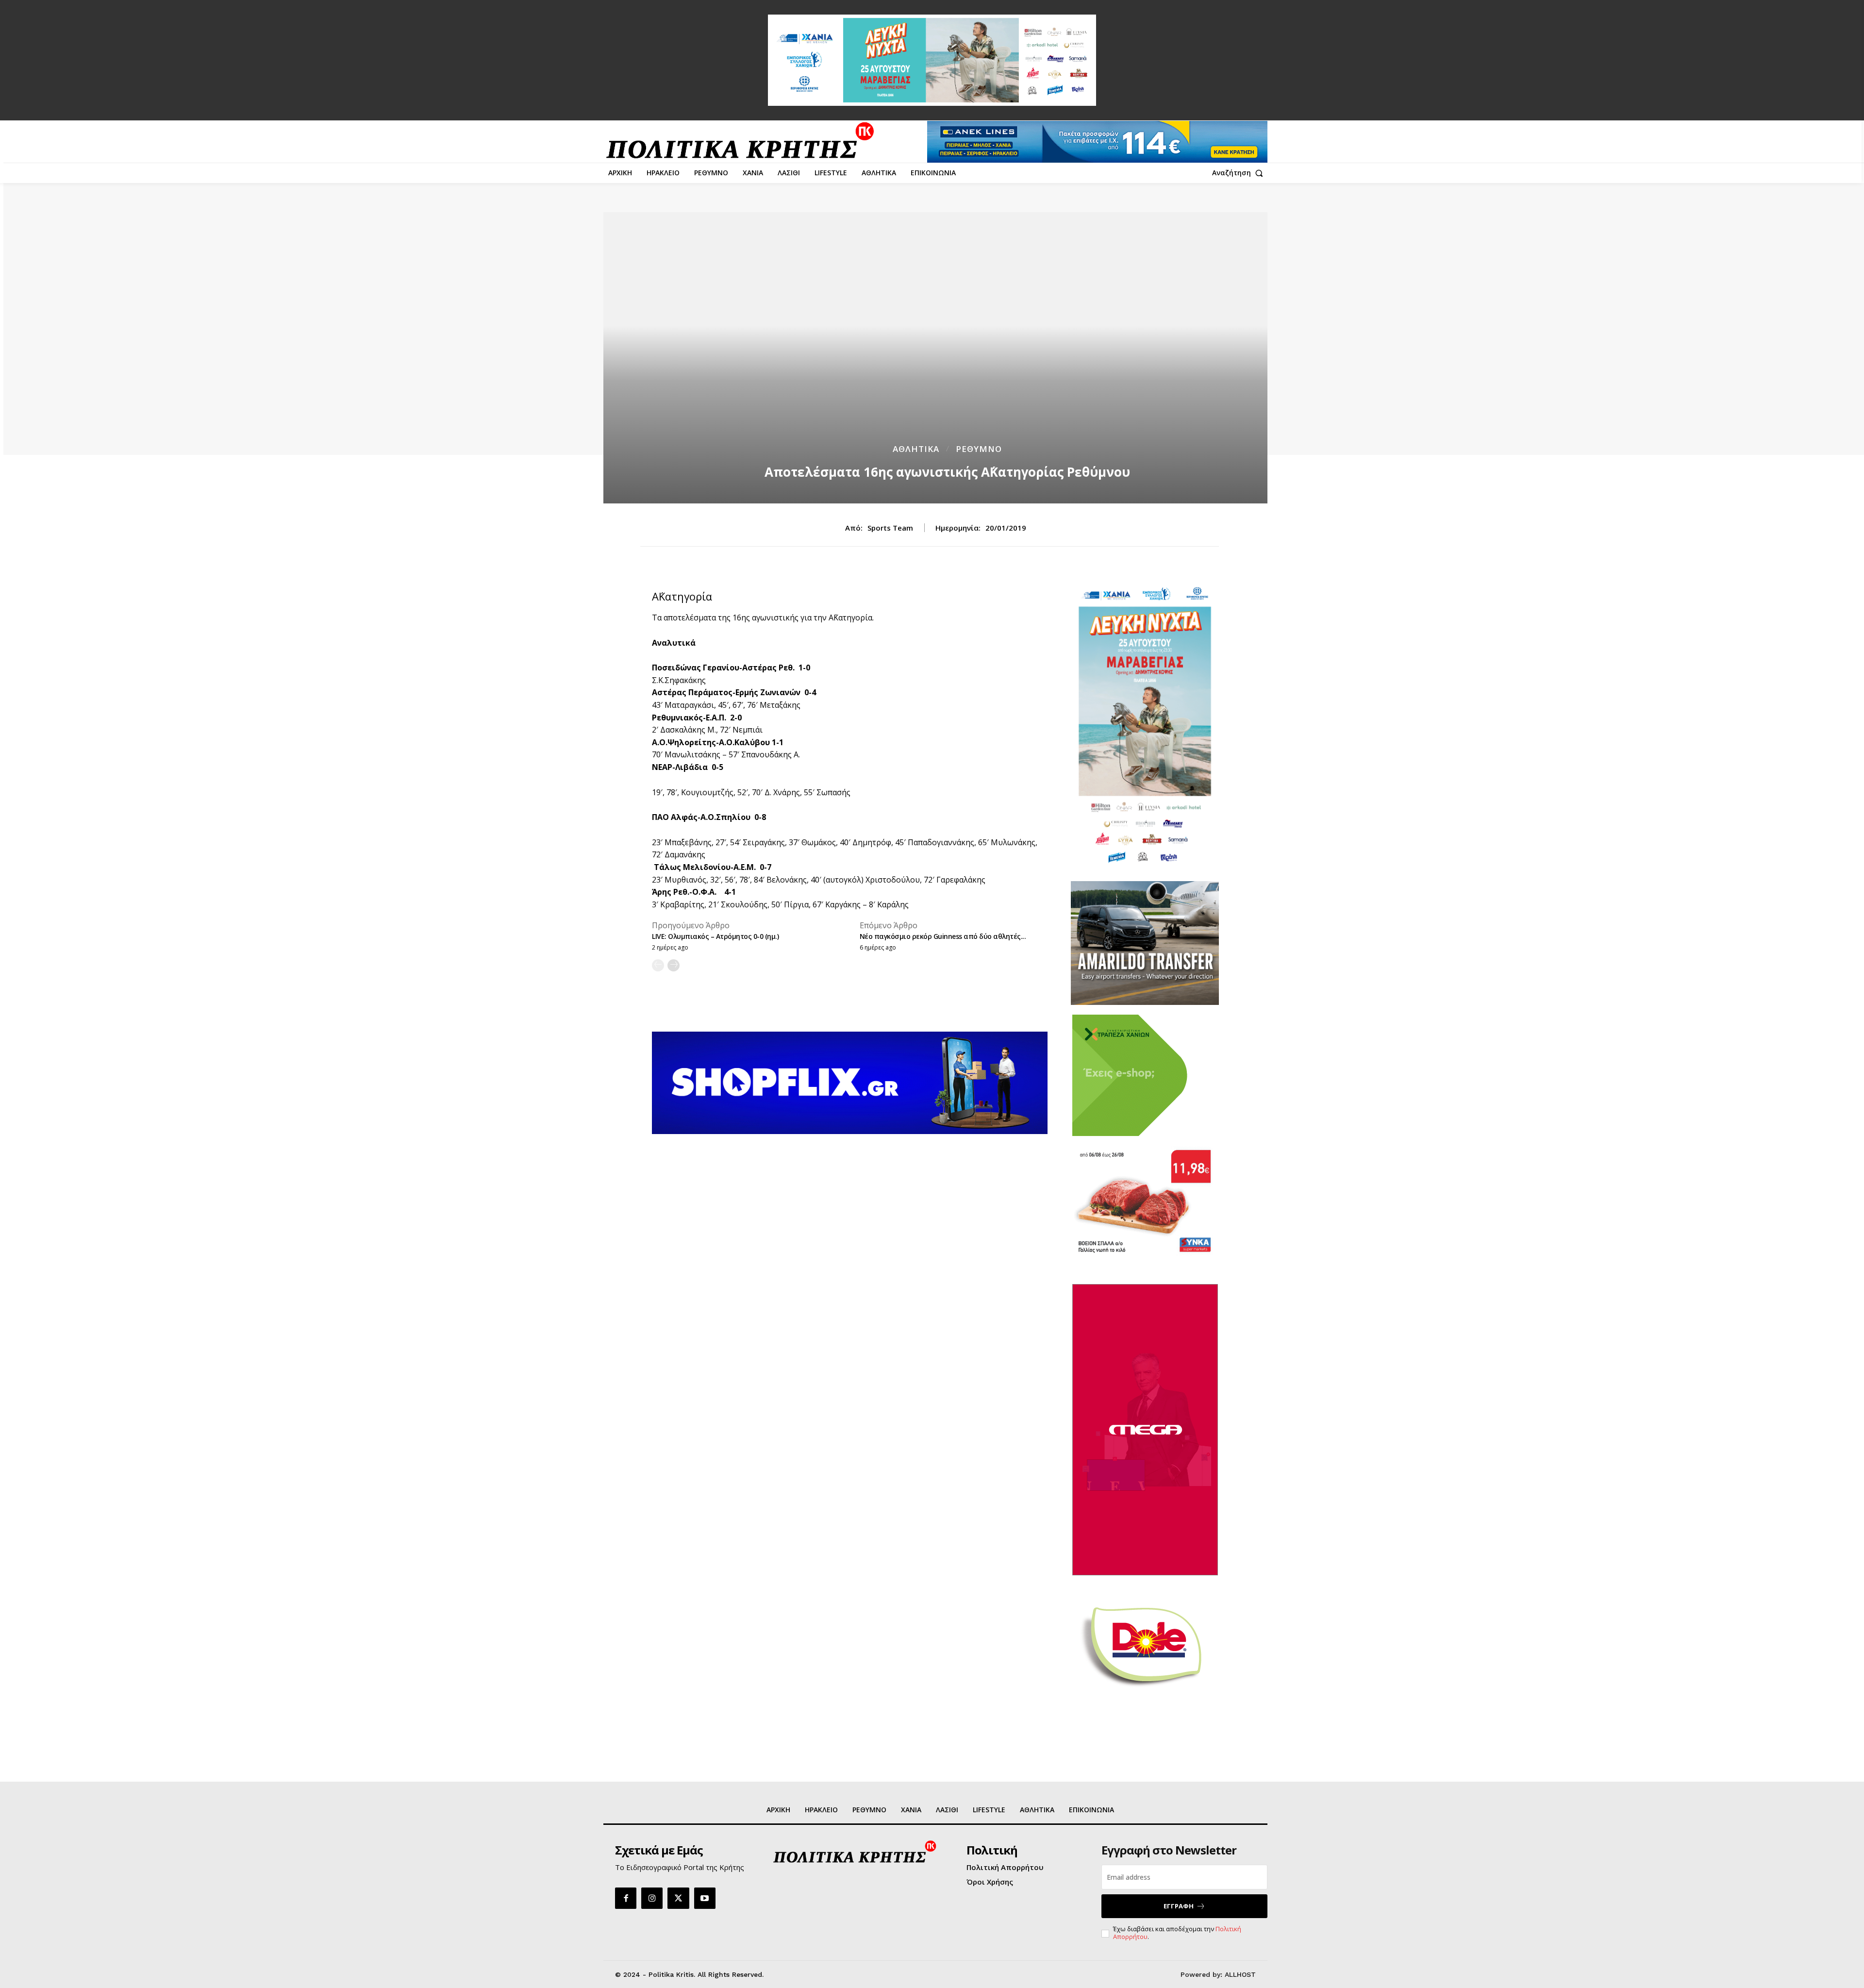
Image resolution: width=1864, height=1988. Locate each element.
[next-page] (674, 965)
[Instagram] (652, 1898)
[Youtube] (705, 1898)
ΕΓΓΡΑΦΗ (1179, 1906)
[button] (1240, 173)
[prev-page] (658, 965)
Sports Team (890, 528)
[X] (678, 1898)
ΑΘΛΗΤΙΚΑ (916, 449)
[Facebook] (626, 1898)
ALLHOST (1240, 1974)
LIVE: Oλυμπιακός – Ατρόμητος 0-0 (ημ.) (715, 936)
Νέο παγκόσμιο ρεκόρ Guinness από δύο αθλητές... (943, 936)
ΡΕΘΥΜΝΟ (979, 449)
